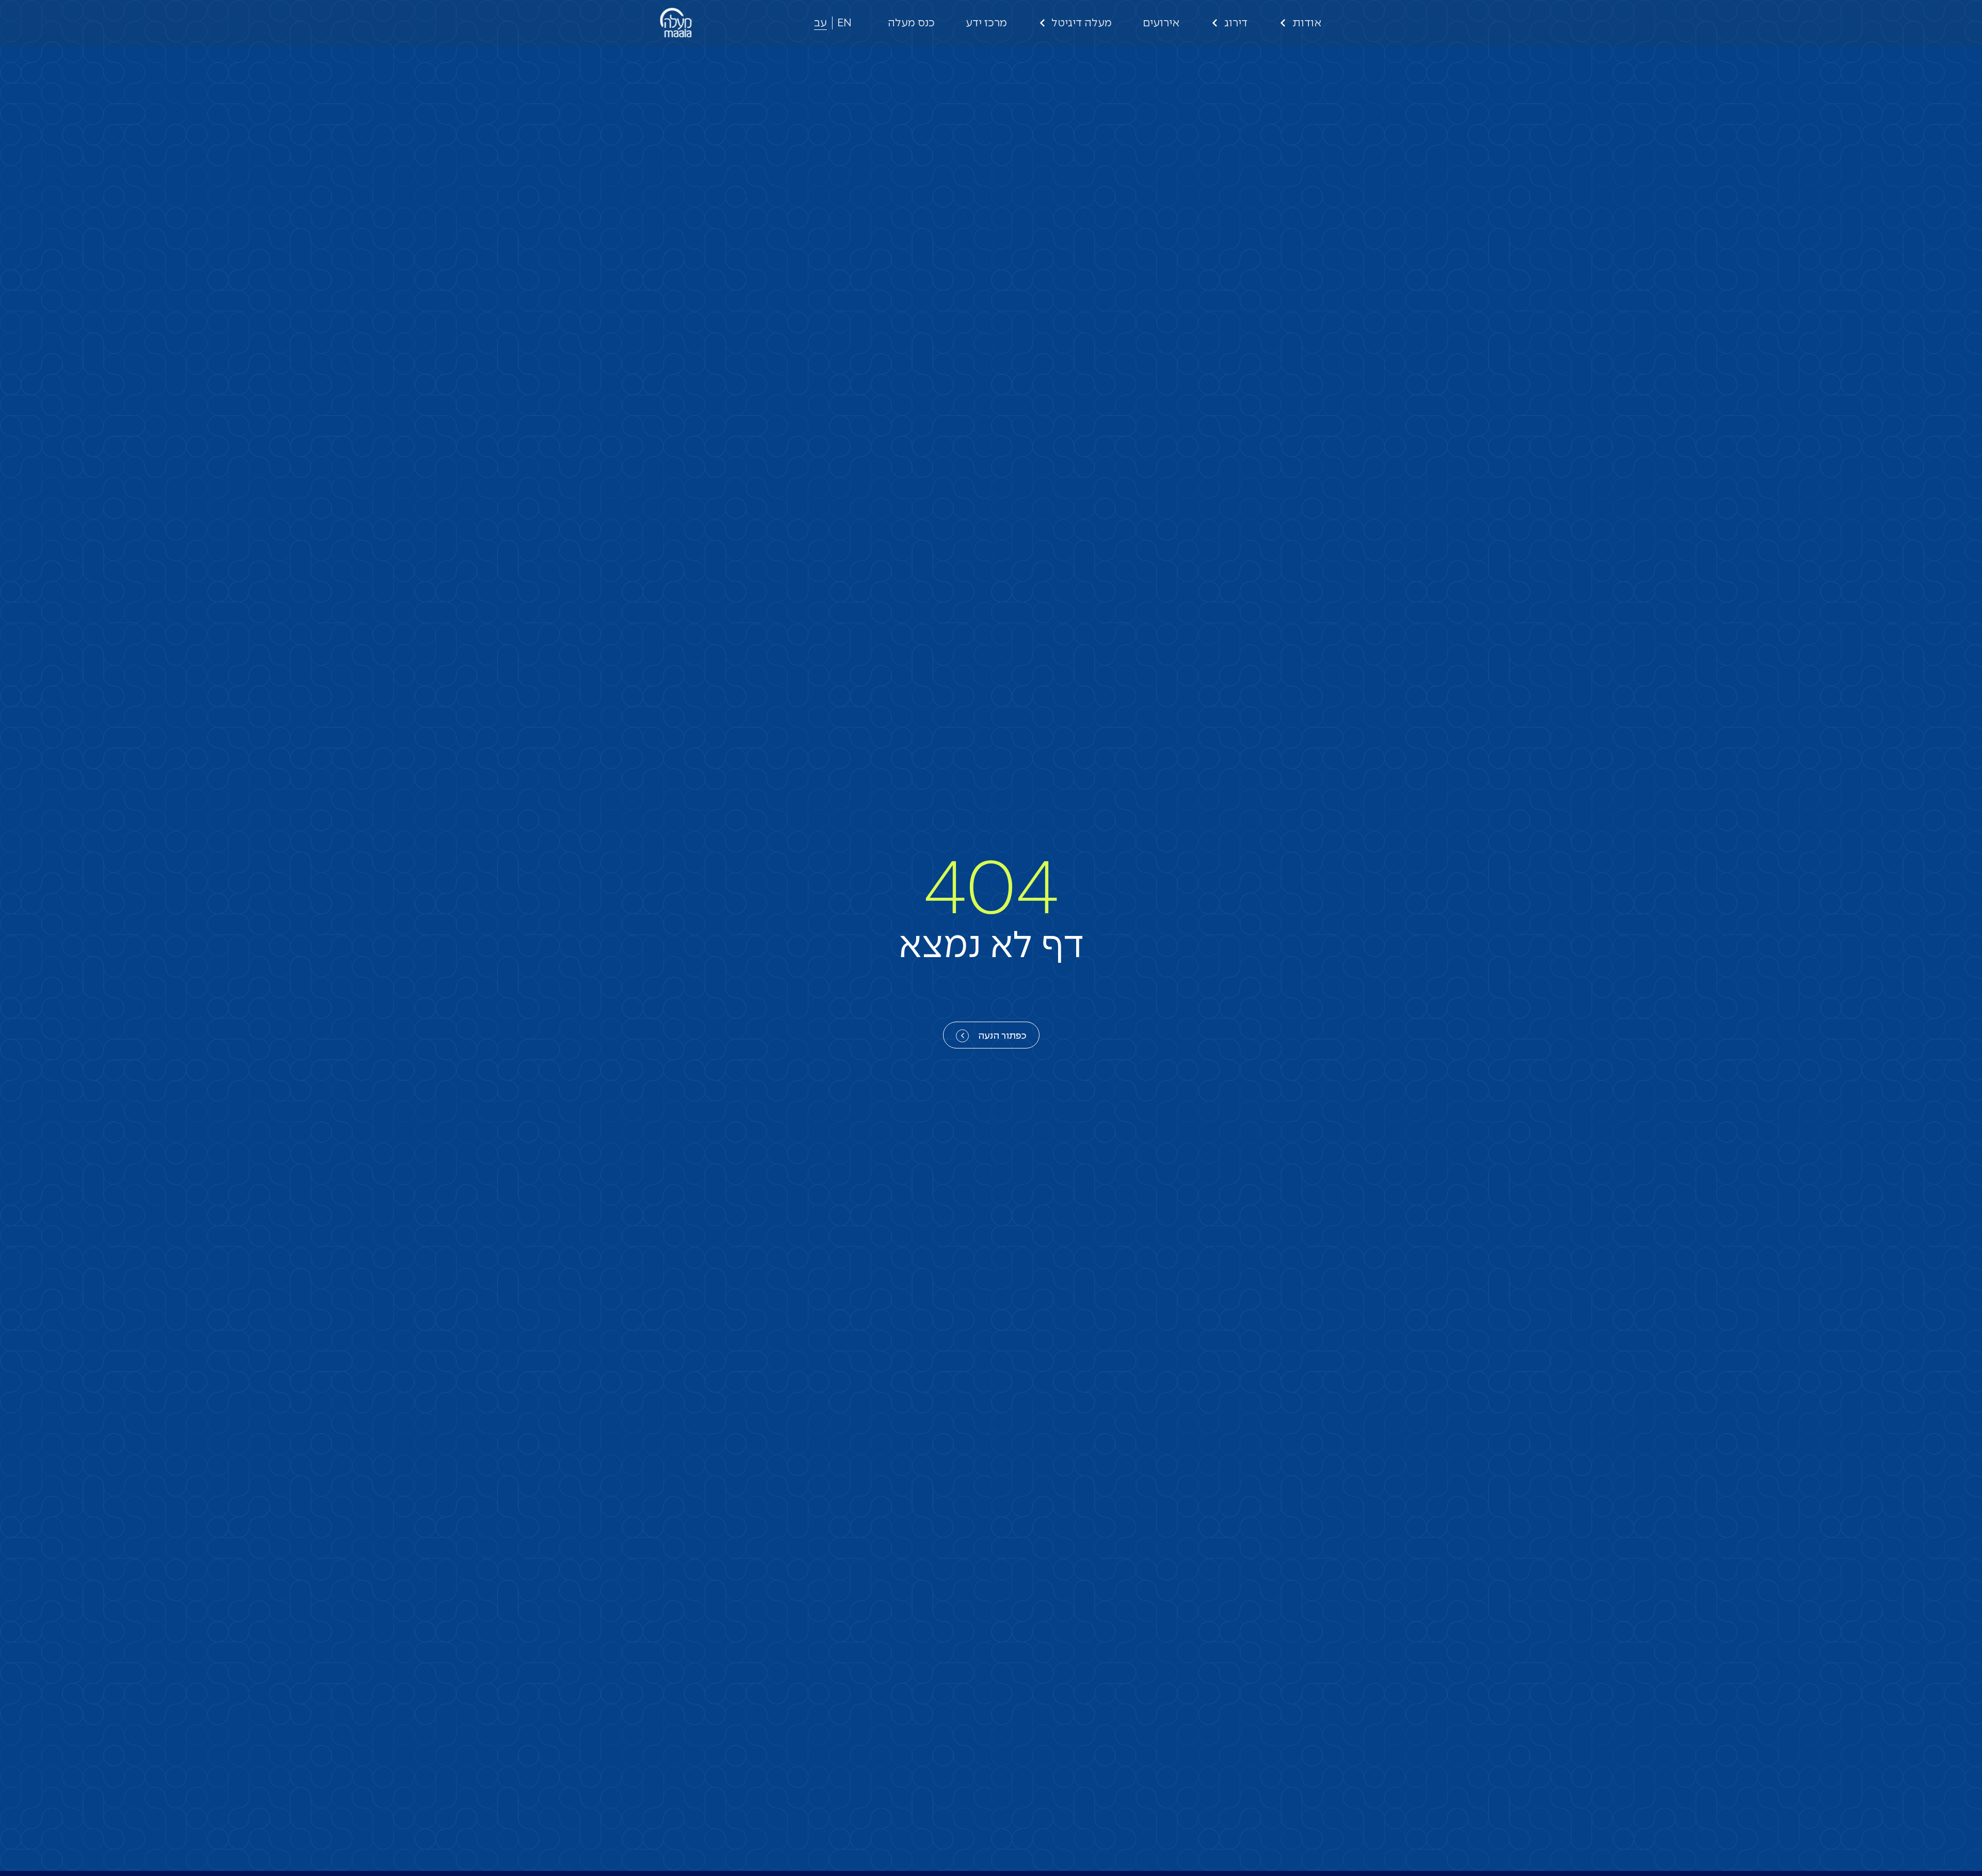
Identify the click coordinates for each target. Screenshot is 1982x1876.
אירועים (1161, 23)
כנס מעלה (911, 23)
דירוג (1236, 23)
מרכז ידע (986, 23)
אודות (1307, 23)
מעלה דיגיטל (1082, 23)
